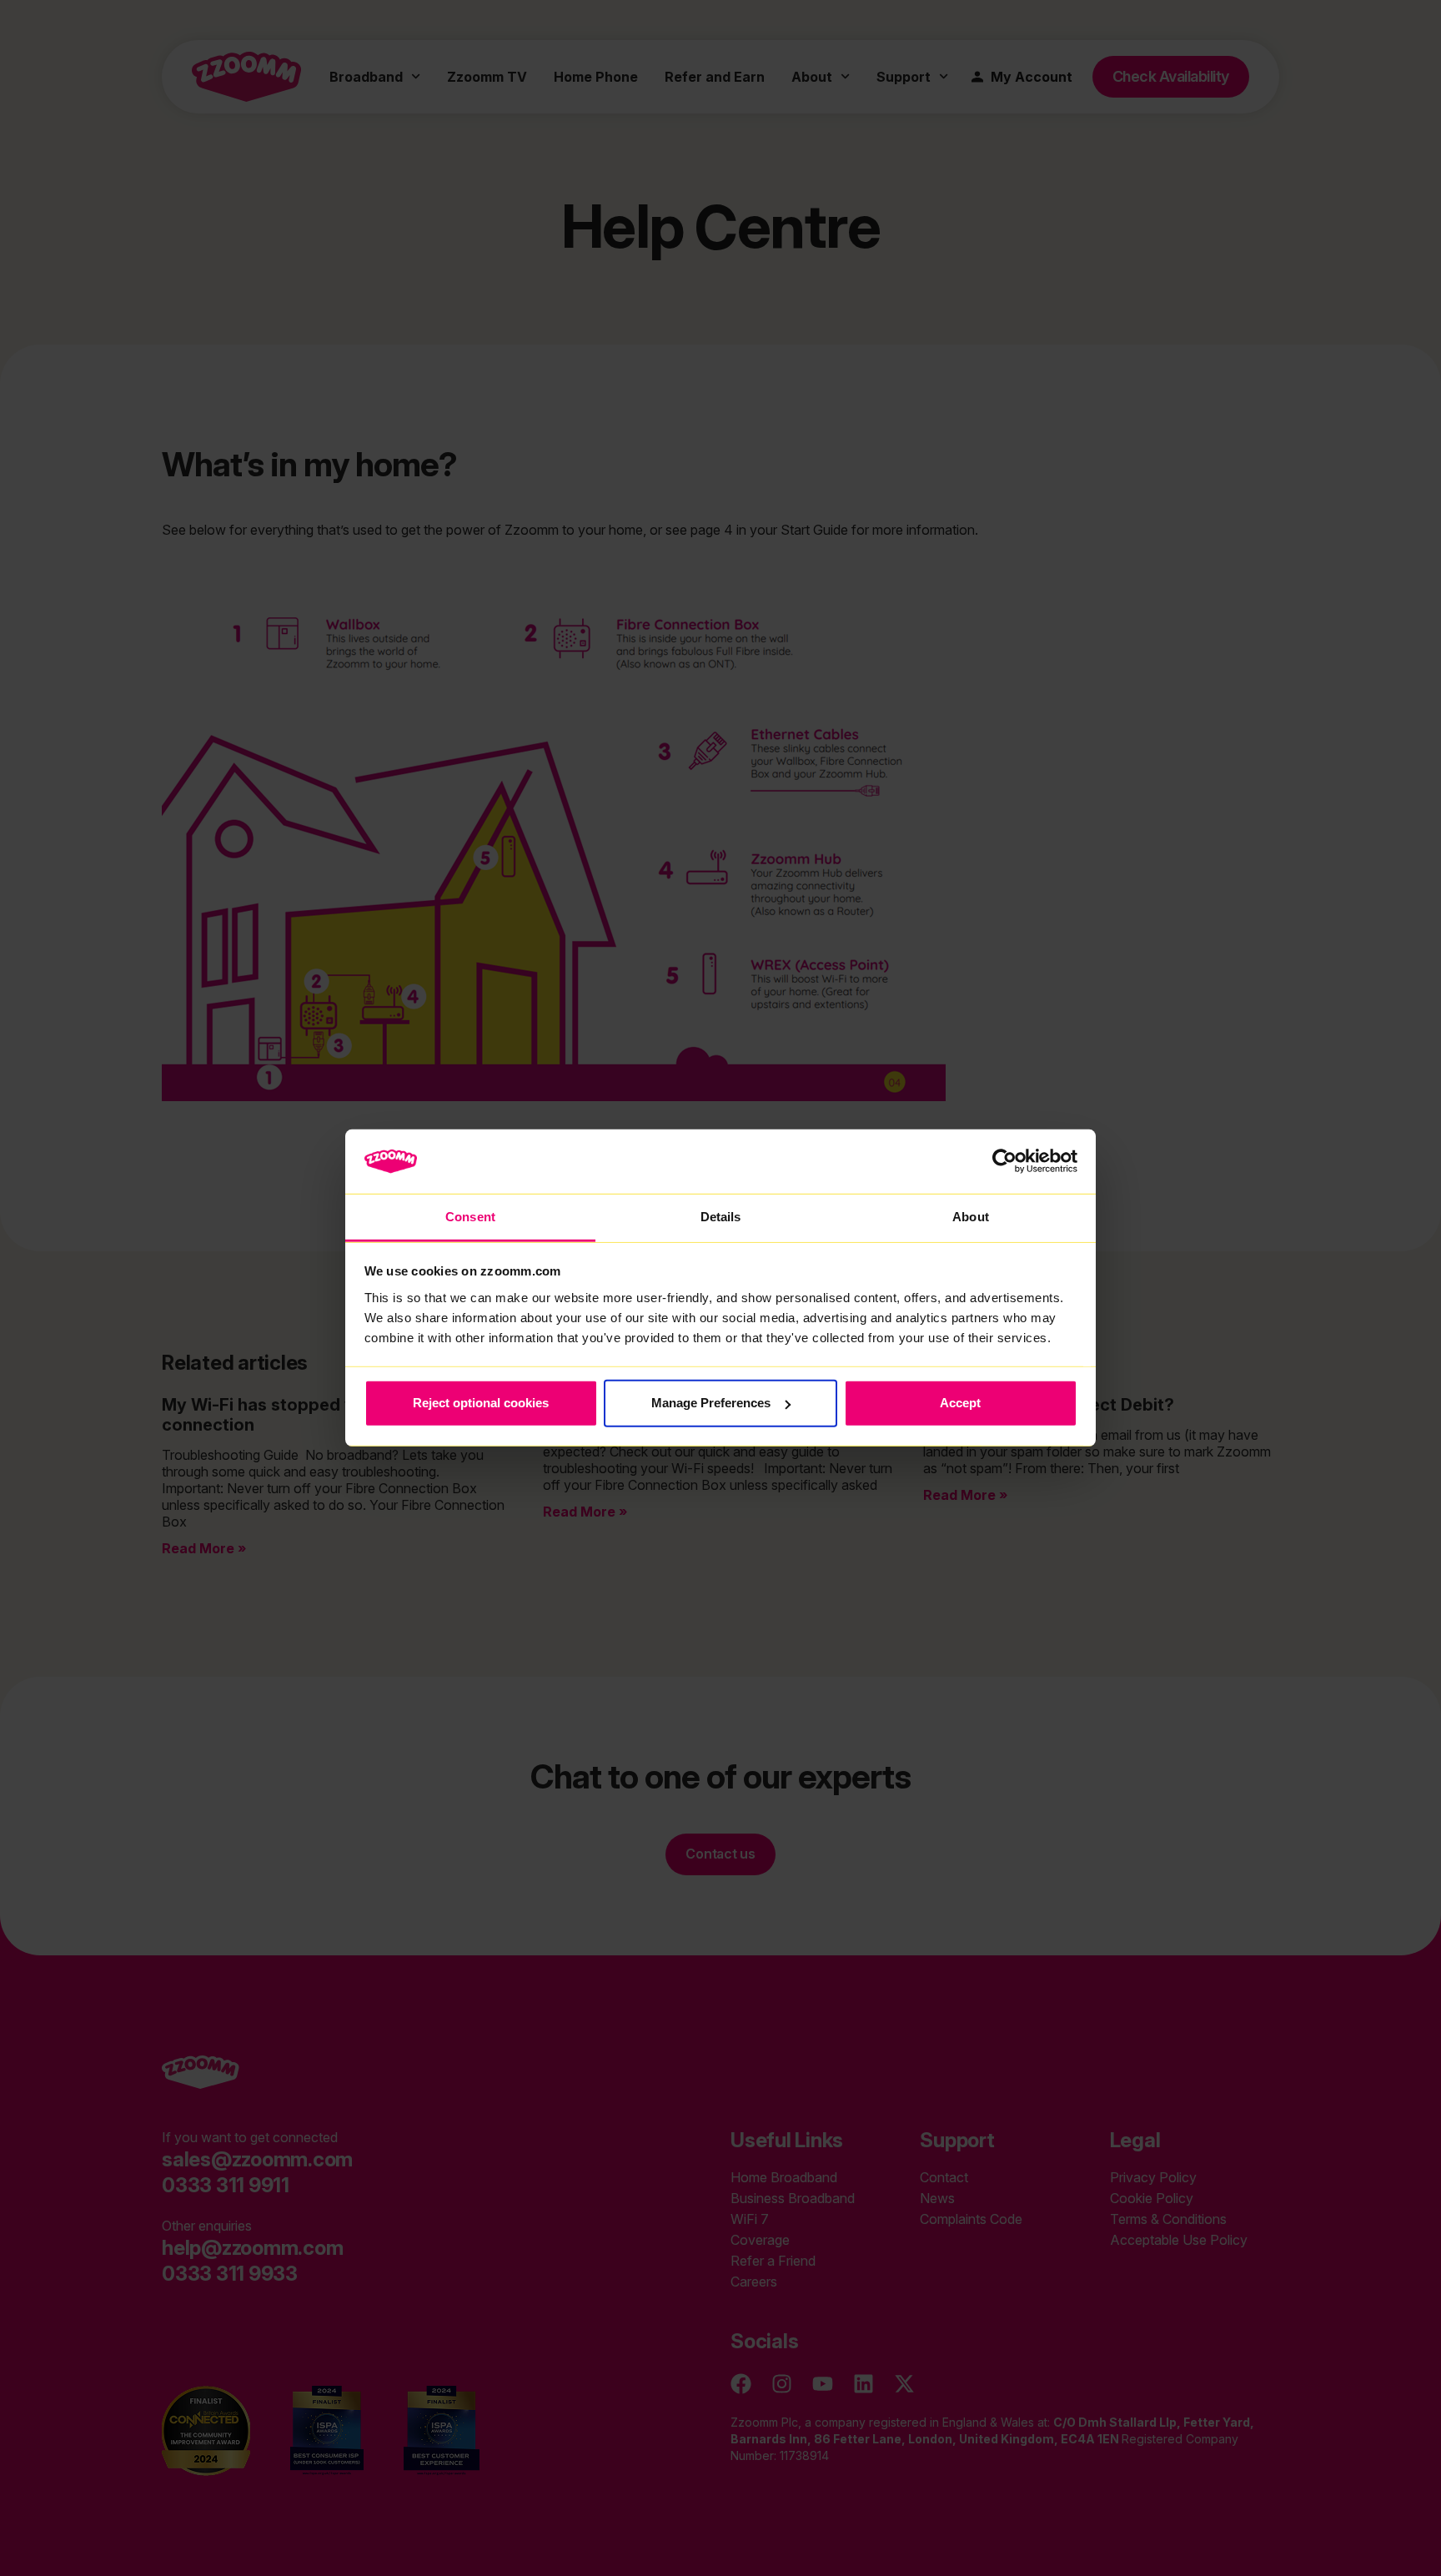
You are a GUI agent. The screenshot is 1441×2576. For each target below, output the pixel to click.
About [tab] (971, 1217)
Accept (960, 1403)
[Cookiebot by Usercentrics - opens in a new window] (1004, 1161)
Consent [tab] (470, 1217)
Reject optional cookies (481, 1403)
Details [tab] (721, 1217)
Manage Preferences (711, 1403)
